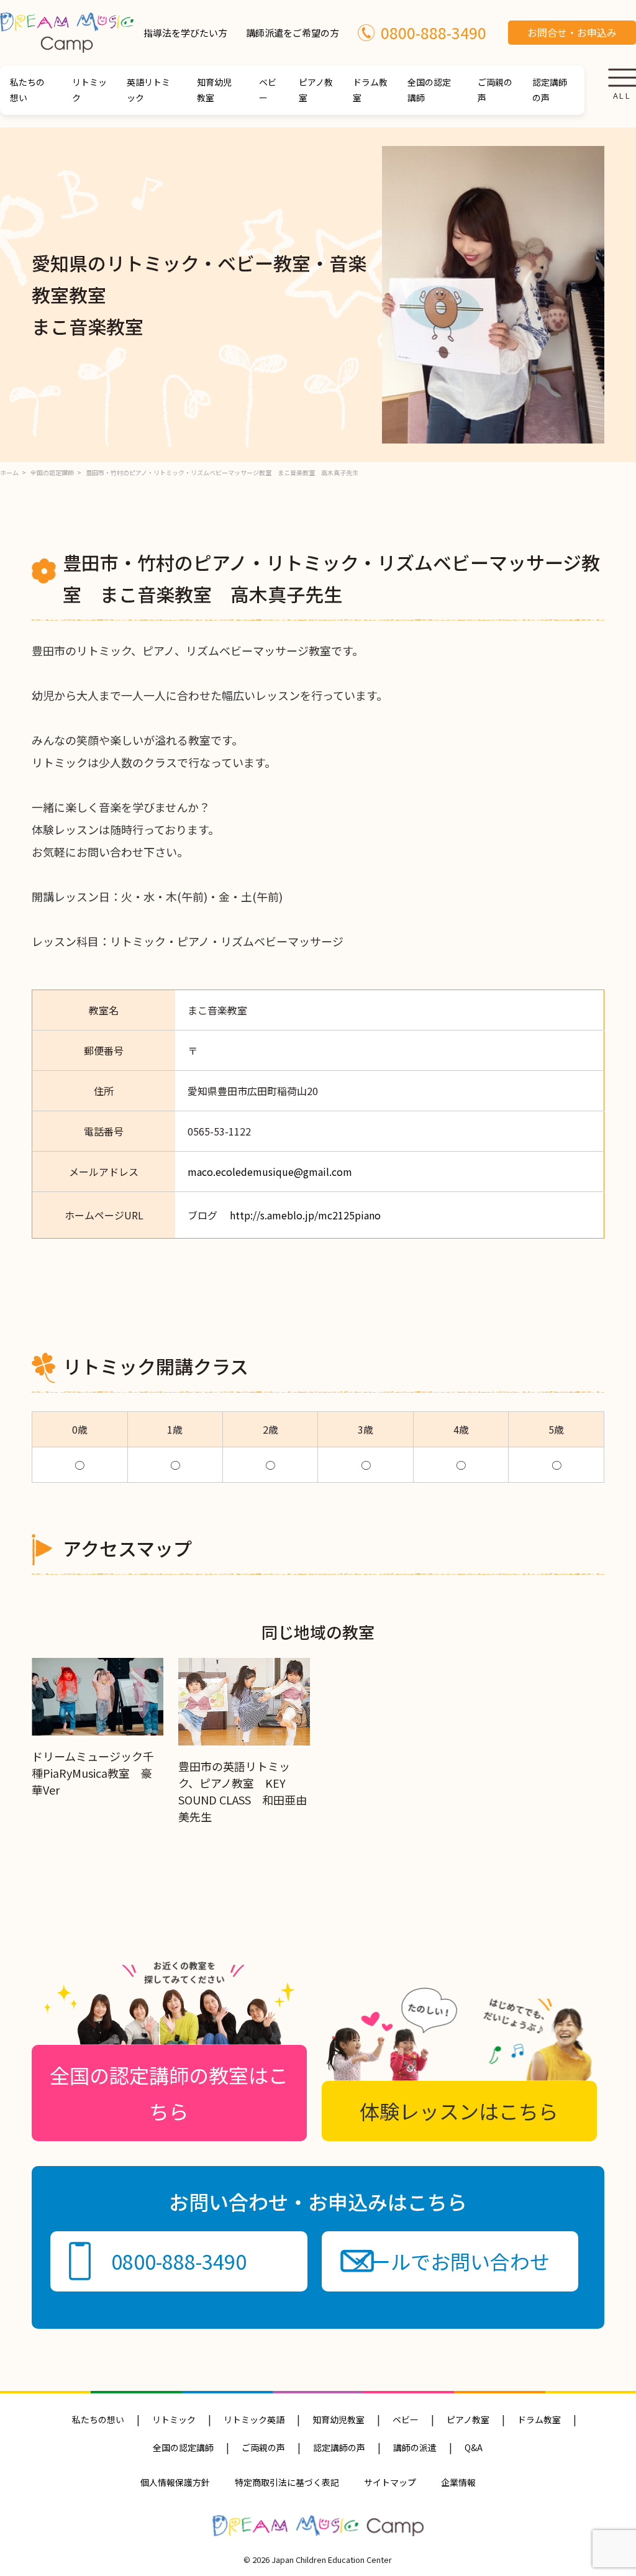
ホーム (9, 472)
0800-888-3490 (434, 32)
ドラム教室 (370, 90)
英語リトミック (148, 90)
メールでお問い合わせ (450, 2261)
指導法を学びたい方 (185, 33)
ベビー (268, 90)
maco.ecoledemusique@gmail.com (270, 1172)
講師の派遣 (415, 2447)
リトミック (89, 90)
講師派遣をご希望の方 (293, 33)
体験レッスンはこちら (459, 2111)
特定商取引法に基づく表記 (287, 2482)
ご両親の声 (495, 90)
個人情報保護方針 (175, 2482)
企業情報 (458, 2482)
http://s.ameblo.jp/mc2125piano (305, 1215)
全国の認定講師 (429, 90)
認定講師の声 (550, 90)
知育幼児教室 (214, 90)
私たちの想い (27, 90)
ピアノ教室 (316, 90)
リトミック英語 (254, 2419)
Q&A (474, 2447)
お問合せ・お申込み (572, 32)
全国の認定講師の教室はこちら (169, 2093)
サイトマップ (390, 2482)
